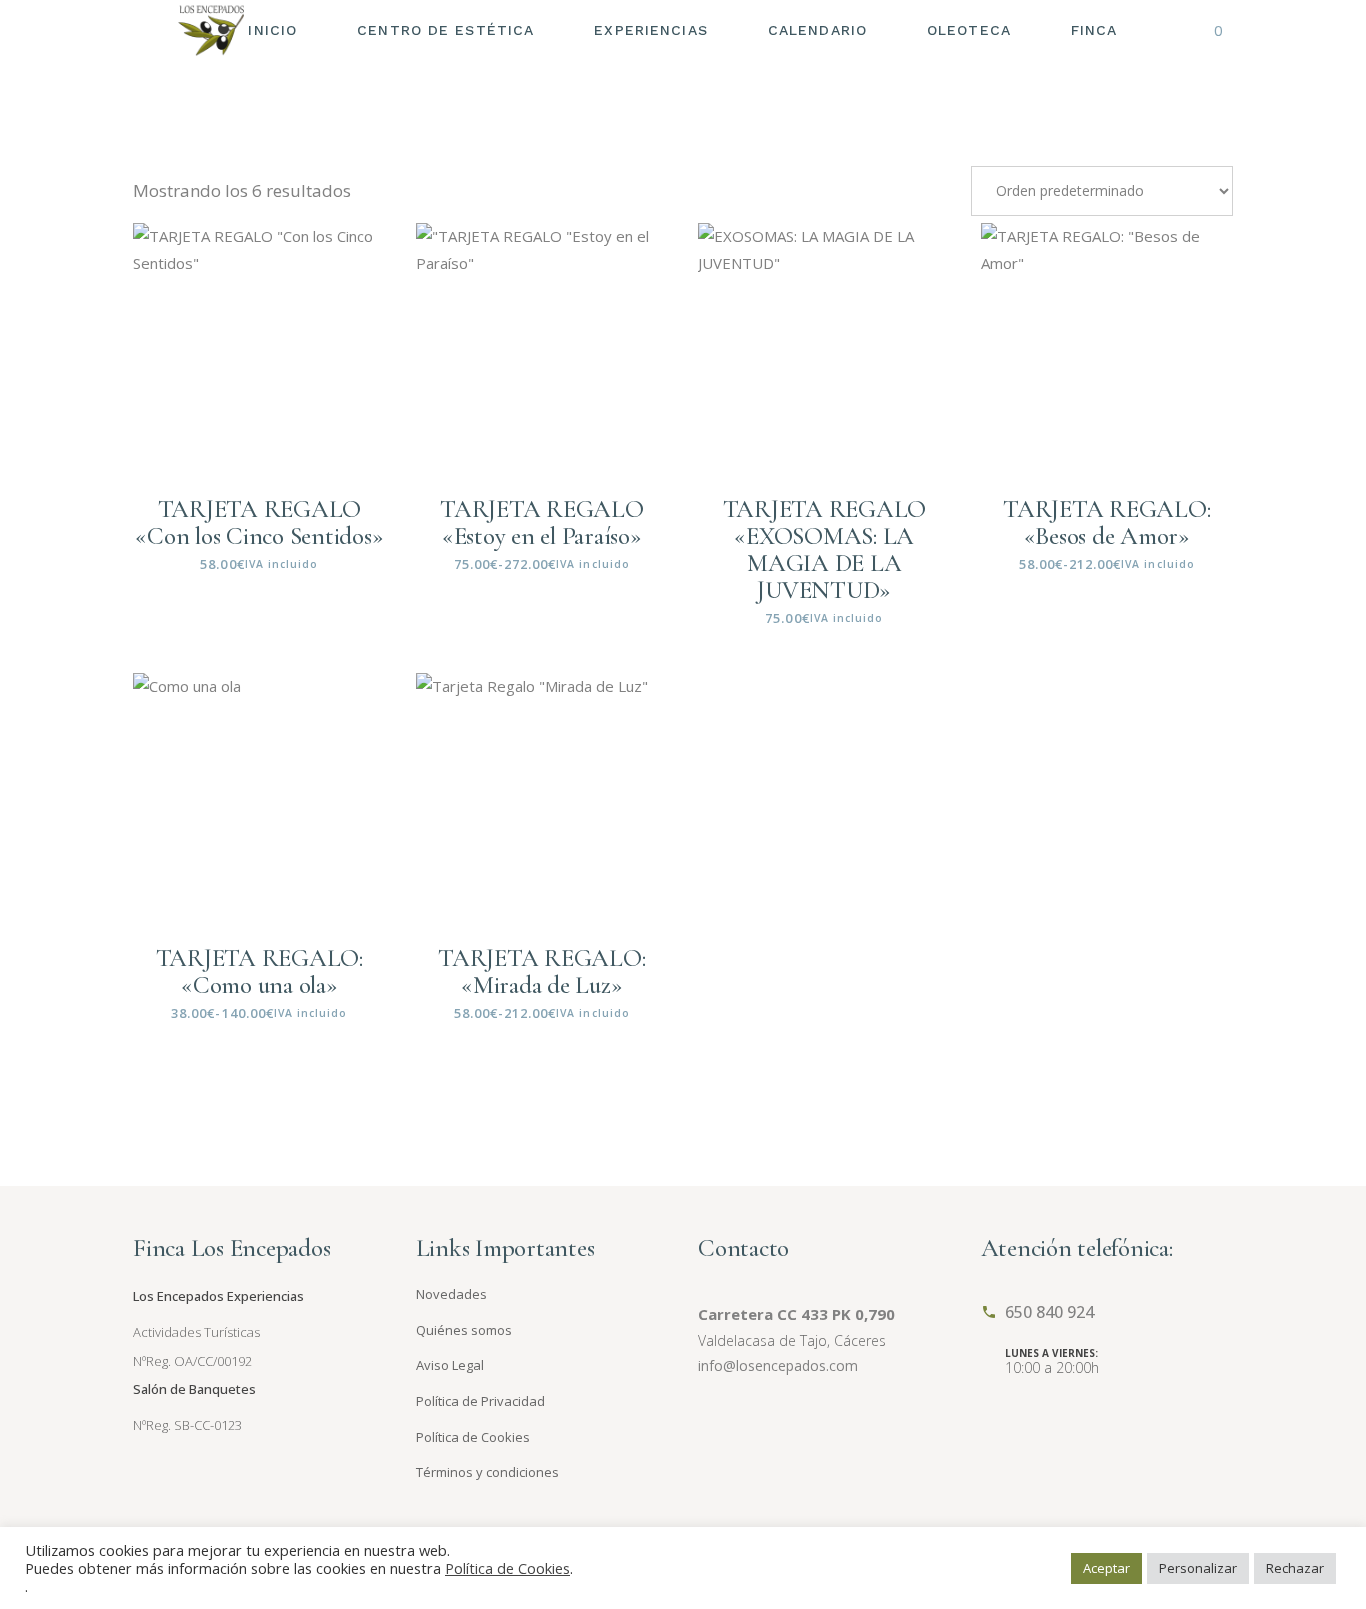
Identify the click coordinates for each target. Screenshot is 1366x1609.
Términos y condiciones (487, 1472)
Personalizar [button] (1198, 1568)
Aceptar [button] (1106, 1568)
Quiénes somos (464, 1330)
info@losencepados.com (778, 1365)
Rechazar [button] (1295, 1568)
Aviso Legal (450, 1365)
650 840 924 (1049, 1312)
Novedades (451, 1294)
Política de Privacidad (480, 1401)
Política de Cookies (473, 1437)
